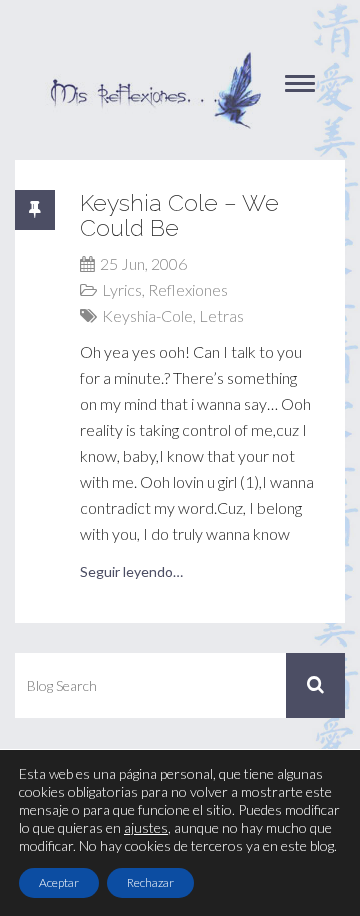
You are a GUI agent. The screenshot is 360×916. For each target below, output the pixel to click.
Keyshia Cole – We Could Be (179, 215)
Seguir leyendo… (131, 571)
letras (221, 315)
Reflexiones (188, 289)
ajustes (146, 827)
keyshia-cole (147, 315)
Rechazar (150, 882)
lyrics (122, 289)
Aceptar (59, 882)
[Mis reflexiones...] (155, 60)
